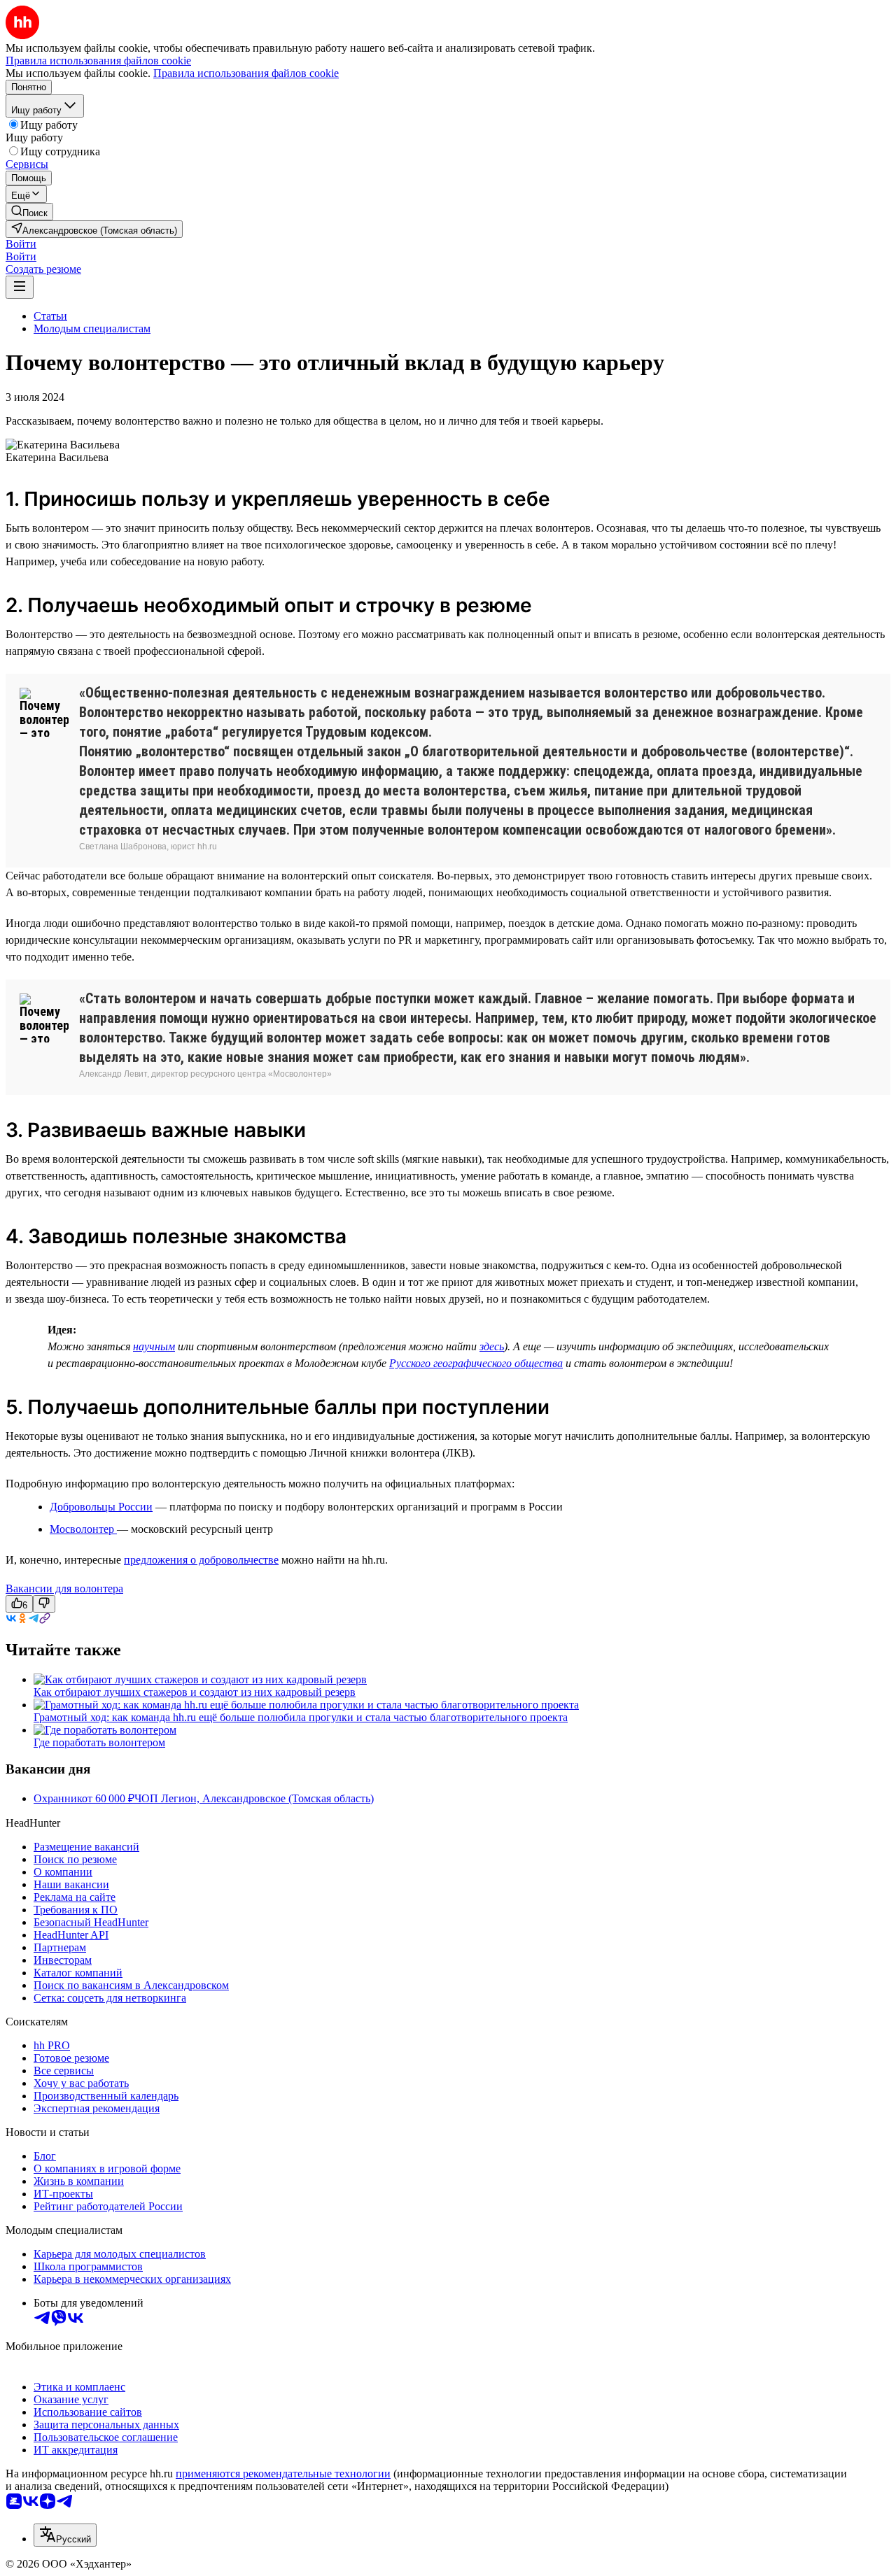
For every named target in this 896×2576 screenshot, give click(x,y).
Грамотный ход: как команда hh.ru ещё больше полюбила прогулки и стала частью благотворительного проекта (301, 1717)
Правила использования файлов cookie (246, 73)
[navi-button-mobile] (20, 287)
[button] (21, 244)
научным (154, 1346)
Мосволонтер (83, 1529)
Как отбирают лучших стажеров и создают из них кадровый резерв (195, 1692)
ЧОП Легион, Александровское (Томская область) (254, 1798)
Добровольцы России (101, 1507)
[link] (29, 212)
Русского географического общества (476, 1363)
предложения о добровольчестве (201, 1560)
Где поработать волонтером (99, 1742)
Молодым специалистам (92, 328)
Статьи (50, 316)
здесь (492, 1346)
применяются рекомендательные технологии (283, 2474)
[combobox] (65, 2535)
